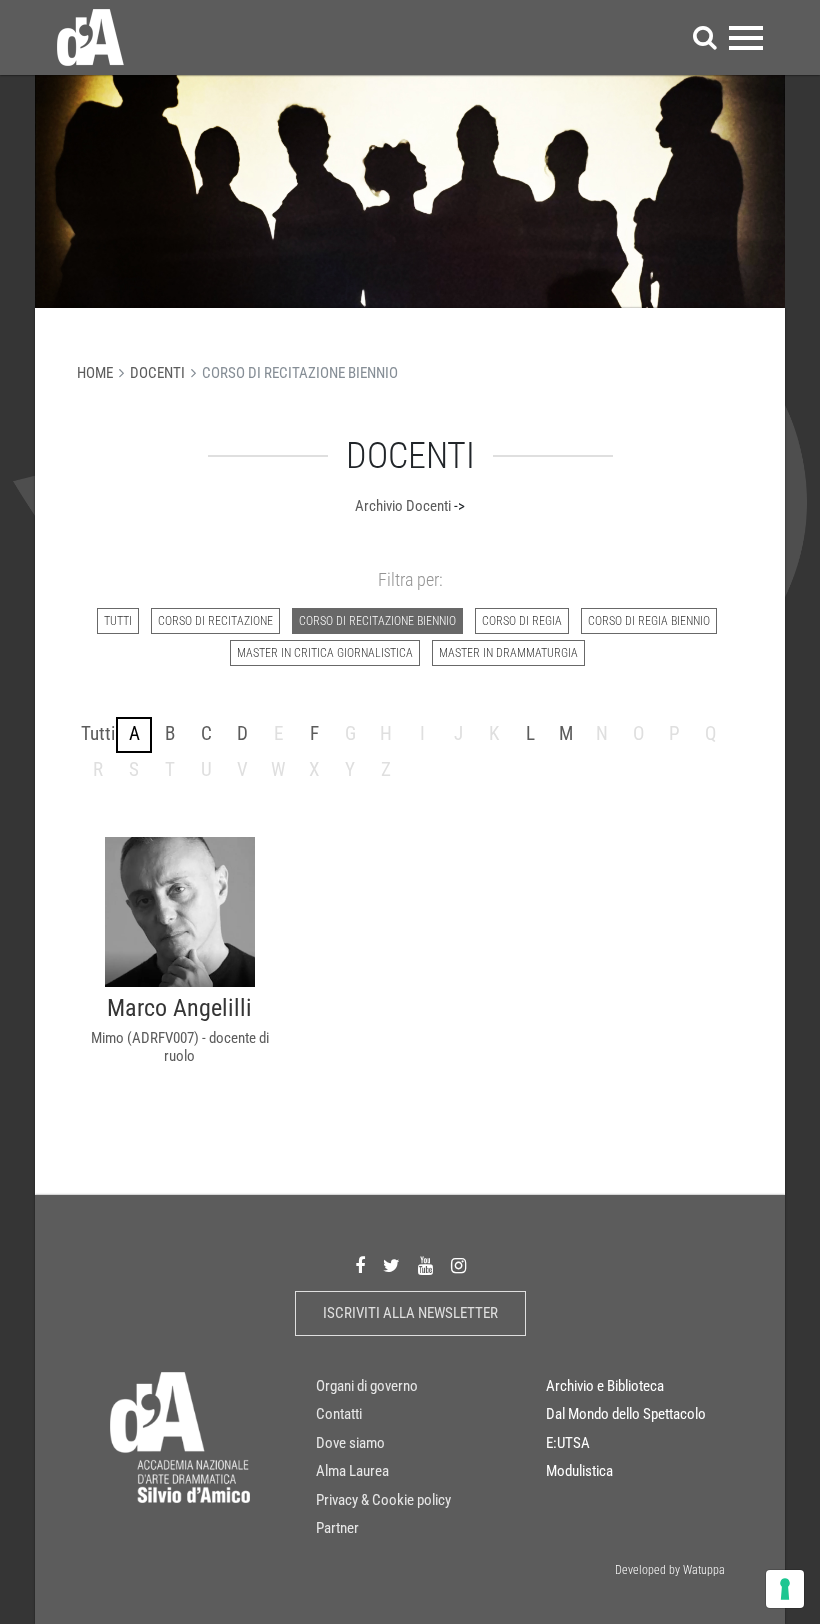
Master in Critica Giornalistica (325, 653)
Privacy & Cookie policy (383, 1500)
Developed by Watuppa (670, 1570)
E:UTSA (568, 1443)
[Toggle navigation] (746, 37)
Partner (337, 1528)
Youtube (425, 1265)
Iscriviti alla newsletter (410, 1313)
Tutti (118, 621)
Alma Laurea (352, 1471)
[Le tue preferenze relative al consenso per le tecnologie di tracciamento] (785, 1589)
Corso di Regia (522, 621)
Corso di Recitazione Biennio (377, 621)
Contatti (339, 1414)
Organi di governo (367, 1386)
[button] (705, 37)
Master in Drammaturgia (508, 653)
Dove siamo (350, 1443)
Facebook (360, 1265)
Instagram (458, 1265)
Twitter (391, 1265)
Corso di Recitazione (215, 621)
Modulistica (579, 1471)
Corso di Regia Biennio (649, 621)
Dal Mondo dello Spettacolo (626, 1414)
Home (95, 373)
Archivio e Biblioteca (605, 1386)
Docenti (157, 373)
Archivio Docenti (403, 506)
